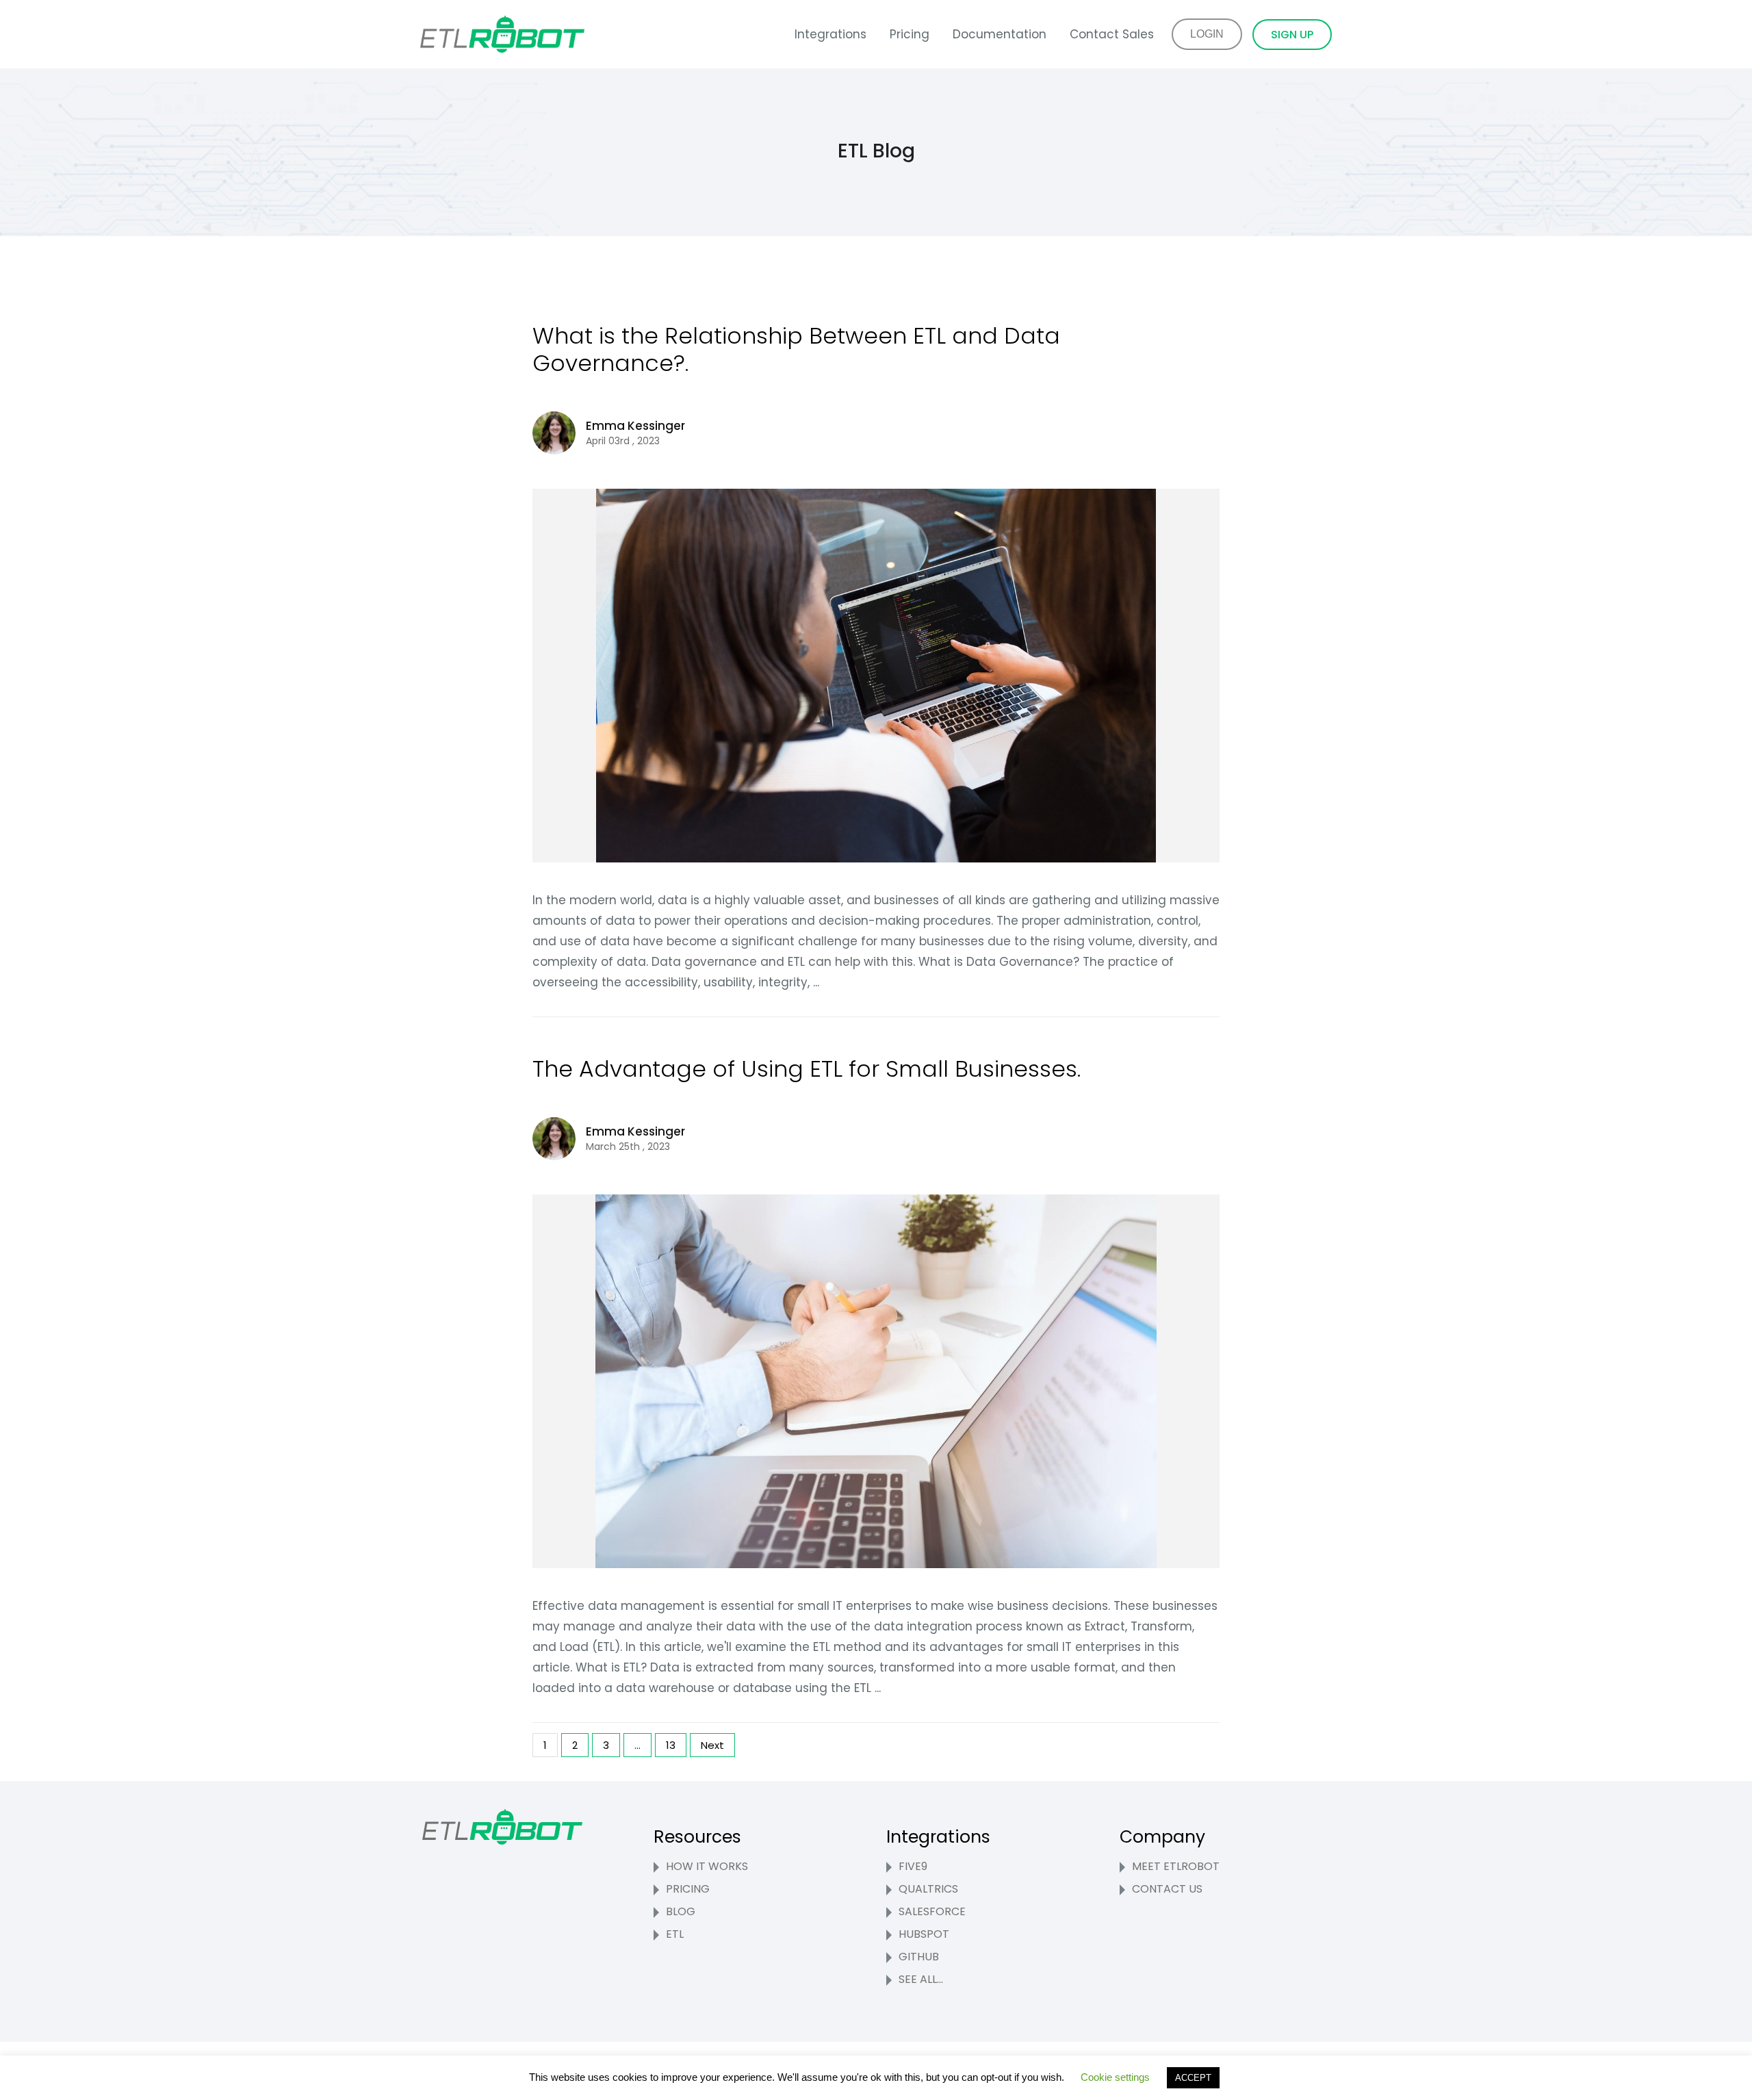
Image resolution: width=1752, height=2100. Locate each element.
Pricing (910, 34)
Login (1207, 34)
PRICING (688, 1889)
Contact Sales (1112, 34)
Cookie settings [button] (1115, 2077)
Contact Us (1167, 1889)
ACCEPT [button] (1193, 2078)
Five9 (913, 1866)
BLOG (681, 1911)
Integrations (830, 34)
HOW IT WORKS (707, 1866)
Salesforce (932, 1911)
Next (712, 1745)
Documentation (1000, 34)
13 (671, 1745)
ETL (675, 1934)
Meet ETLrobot (1176, 1866)
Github (919, 1957)
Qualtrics (928, 1889)
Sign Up (1292, 35)
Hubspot (924, 1934)
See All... (921, 1979)
